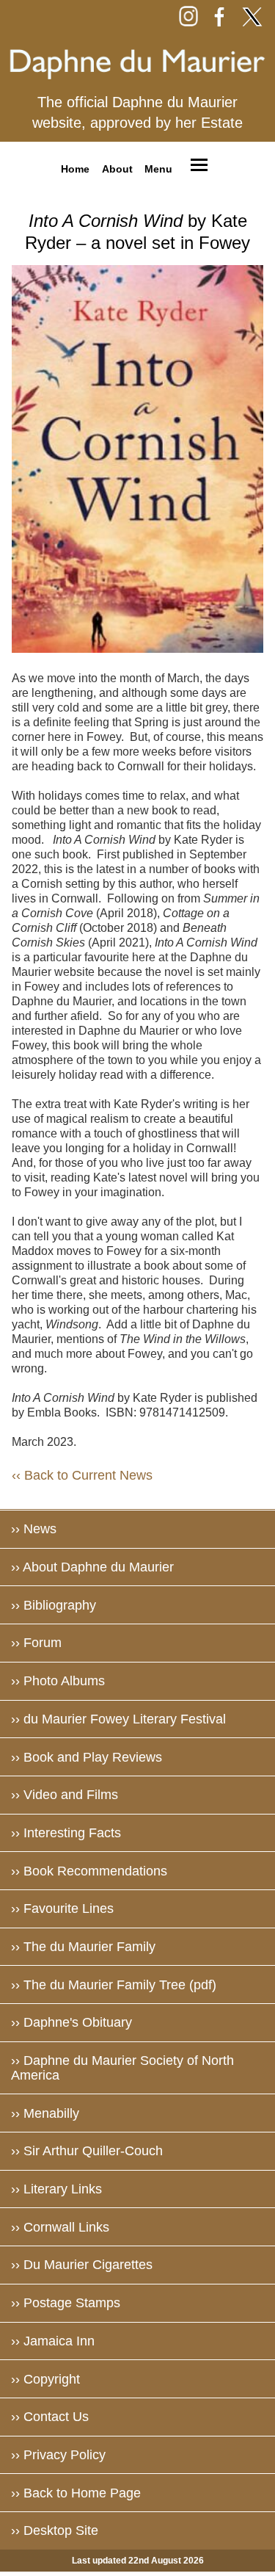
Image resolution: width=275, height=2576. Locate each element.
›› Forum (36, 1643)
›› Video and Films (65, 1795)
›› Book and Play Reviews (87, 1757)
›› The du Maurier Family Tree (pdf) (114, 1985)
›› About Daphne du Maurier (92, 1567)
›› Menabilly (45, 2113)
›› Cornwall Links (60, 2227)
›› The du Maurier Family (83, 1947)
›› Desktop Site (55, 2530)
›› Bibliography (54, 1605)
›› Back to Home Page (76, 2493)
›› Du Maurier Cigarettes (82, 2265)
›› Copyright (45, 2379)
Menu (158, 168)
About (117, 168)
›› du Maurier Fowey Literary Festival (118, 1719)
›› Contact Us (50, 2417)
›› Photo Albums (58, 1681)
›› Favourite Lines (62, 1909)
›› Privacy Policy (58, 2455)
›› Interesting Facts (66, 1833)
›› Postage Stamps (66, 2303)
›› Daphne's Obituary (71, 2022)
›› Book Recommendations (89, 1871)
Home (75, 168)
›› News (34, 1529)
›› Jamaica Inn (53, 2341)
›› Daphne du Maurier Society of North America (122, 2068)
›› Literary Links (56, 2189)
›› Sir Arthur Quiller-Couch (87, 2151)
